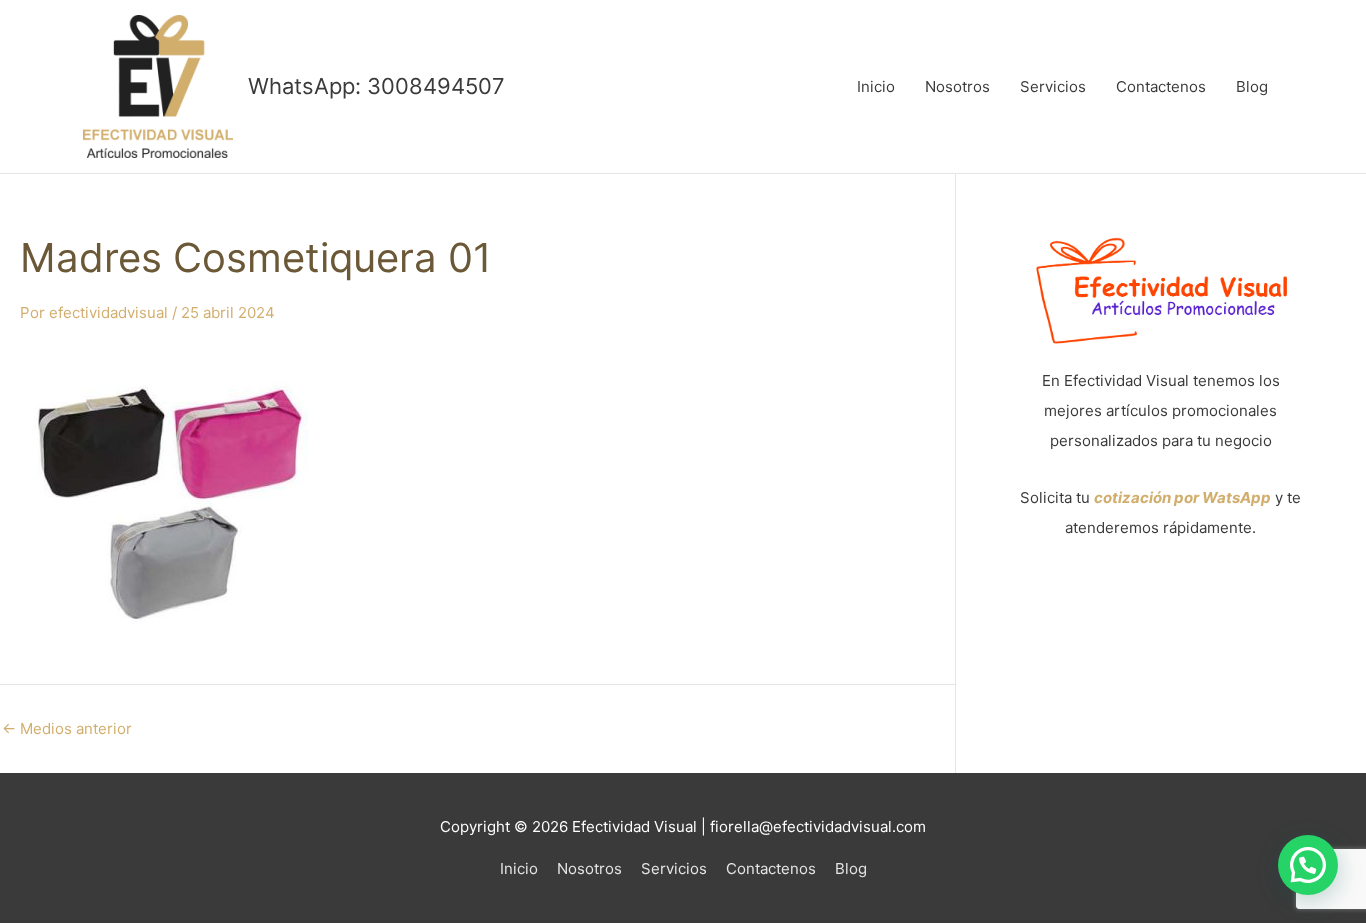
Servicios (1053, 86)
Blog (1252, 86)
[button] (1308, 865)
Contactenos (1161, 86)
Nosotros (957, 86)
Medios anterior (67, 728)
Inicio (876, 86)
